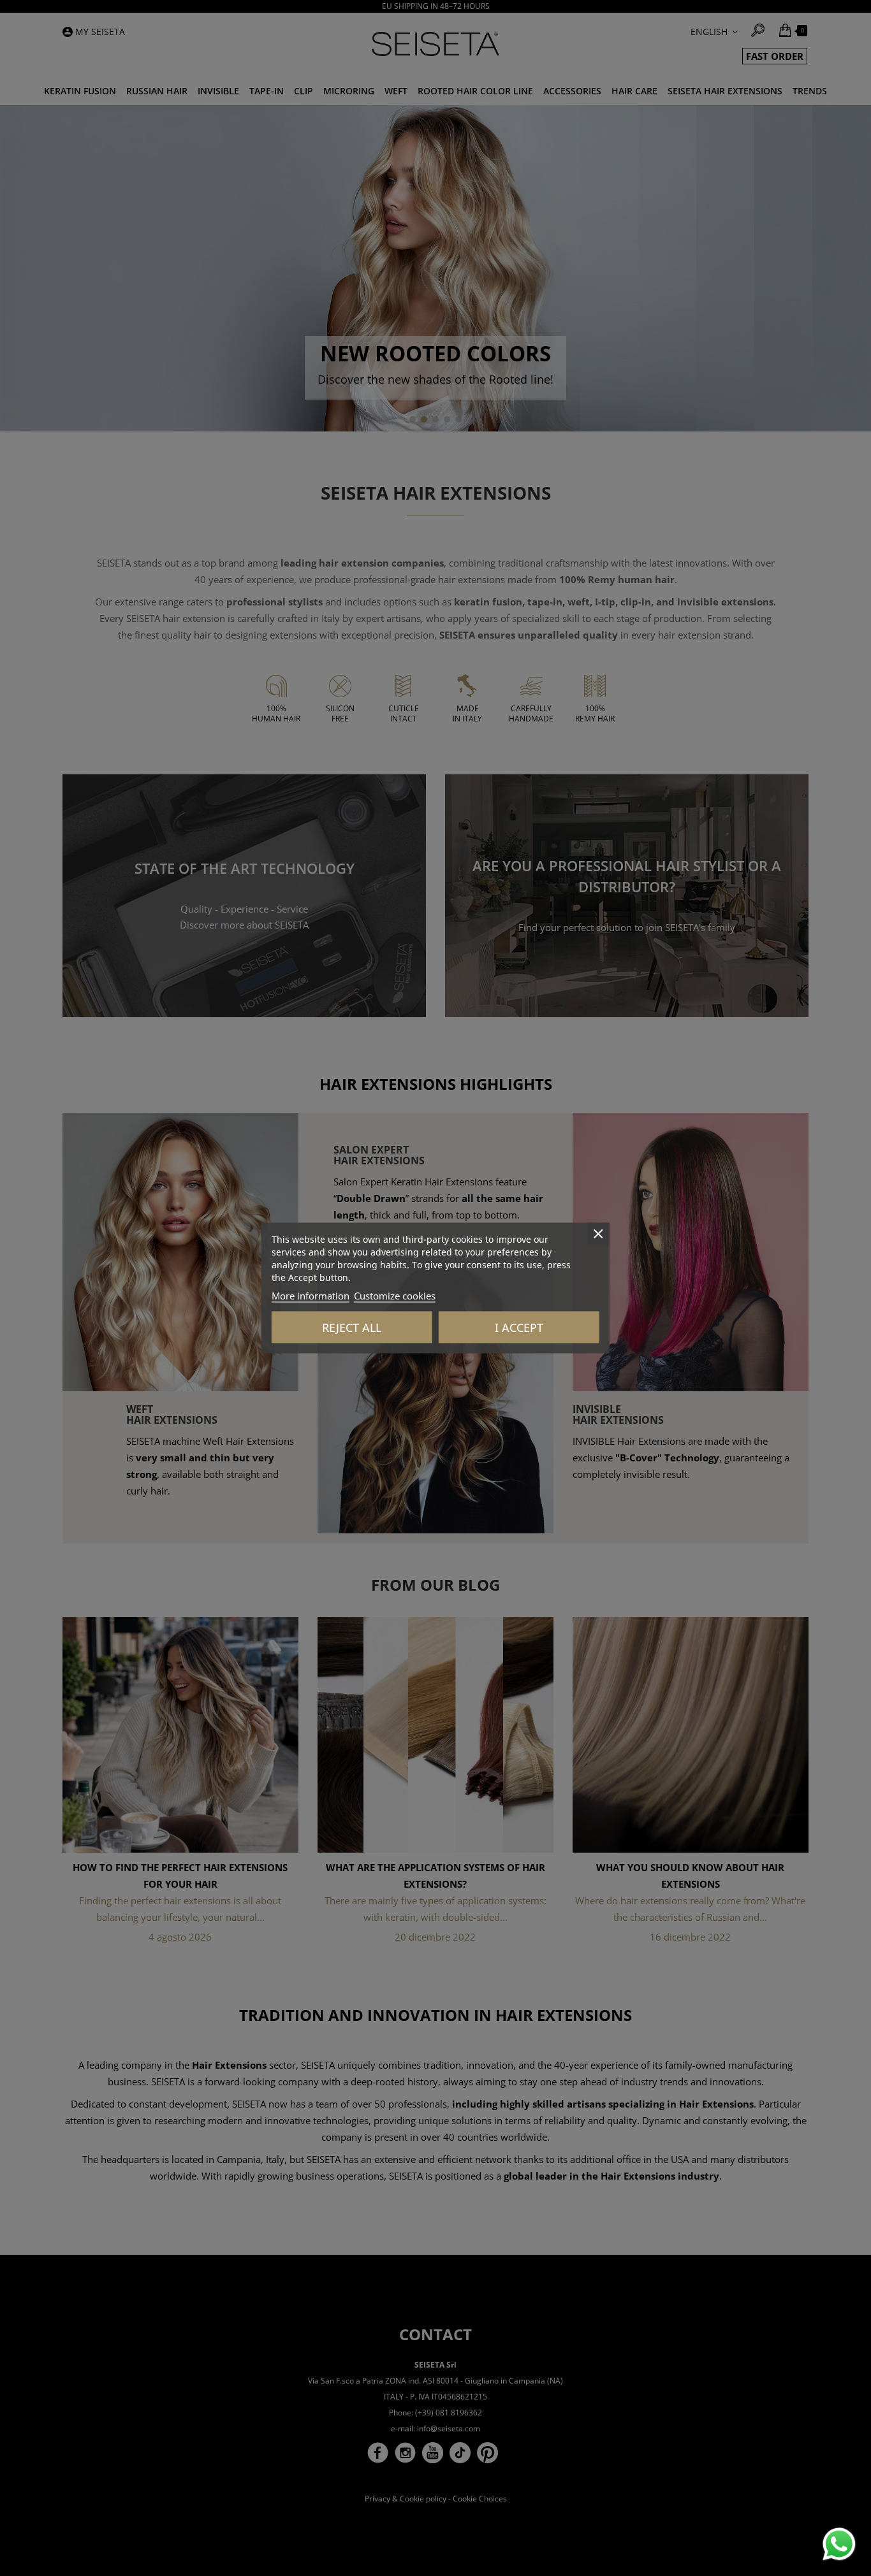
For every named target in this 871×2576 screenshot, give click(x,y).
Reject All (352, 1328)
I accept (519, 1328)
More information (311, 1296)
